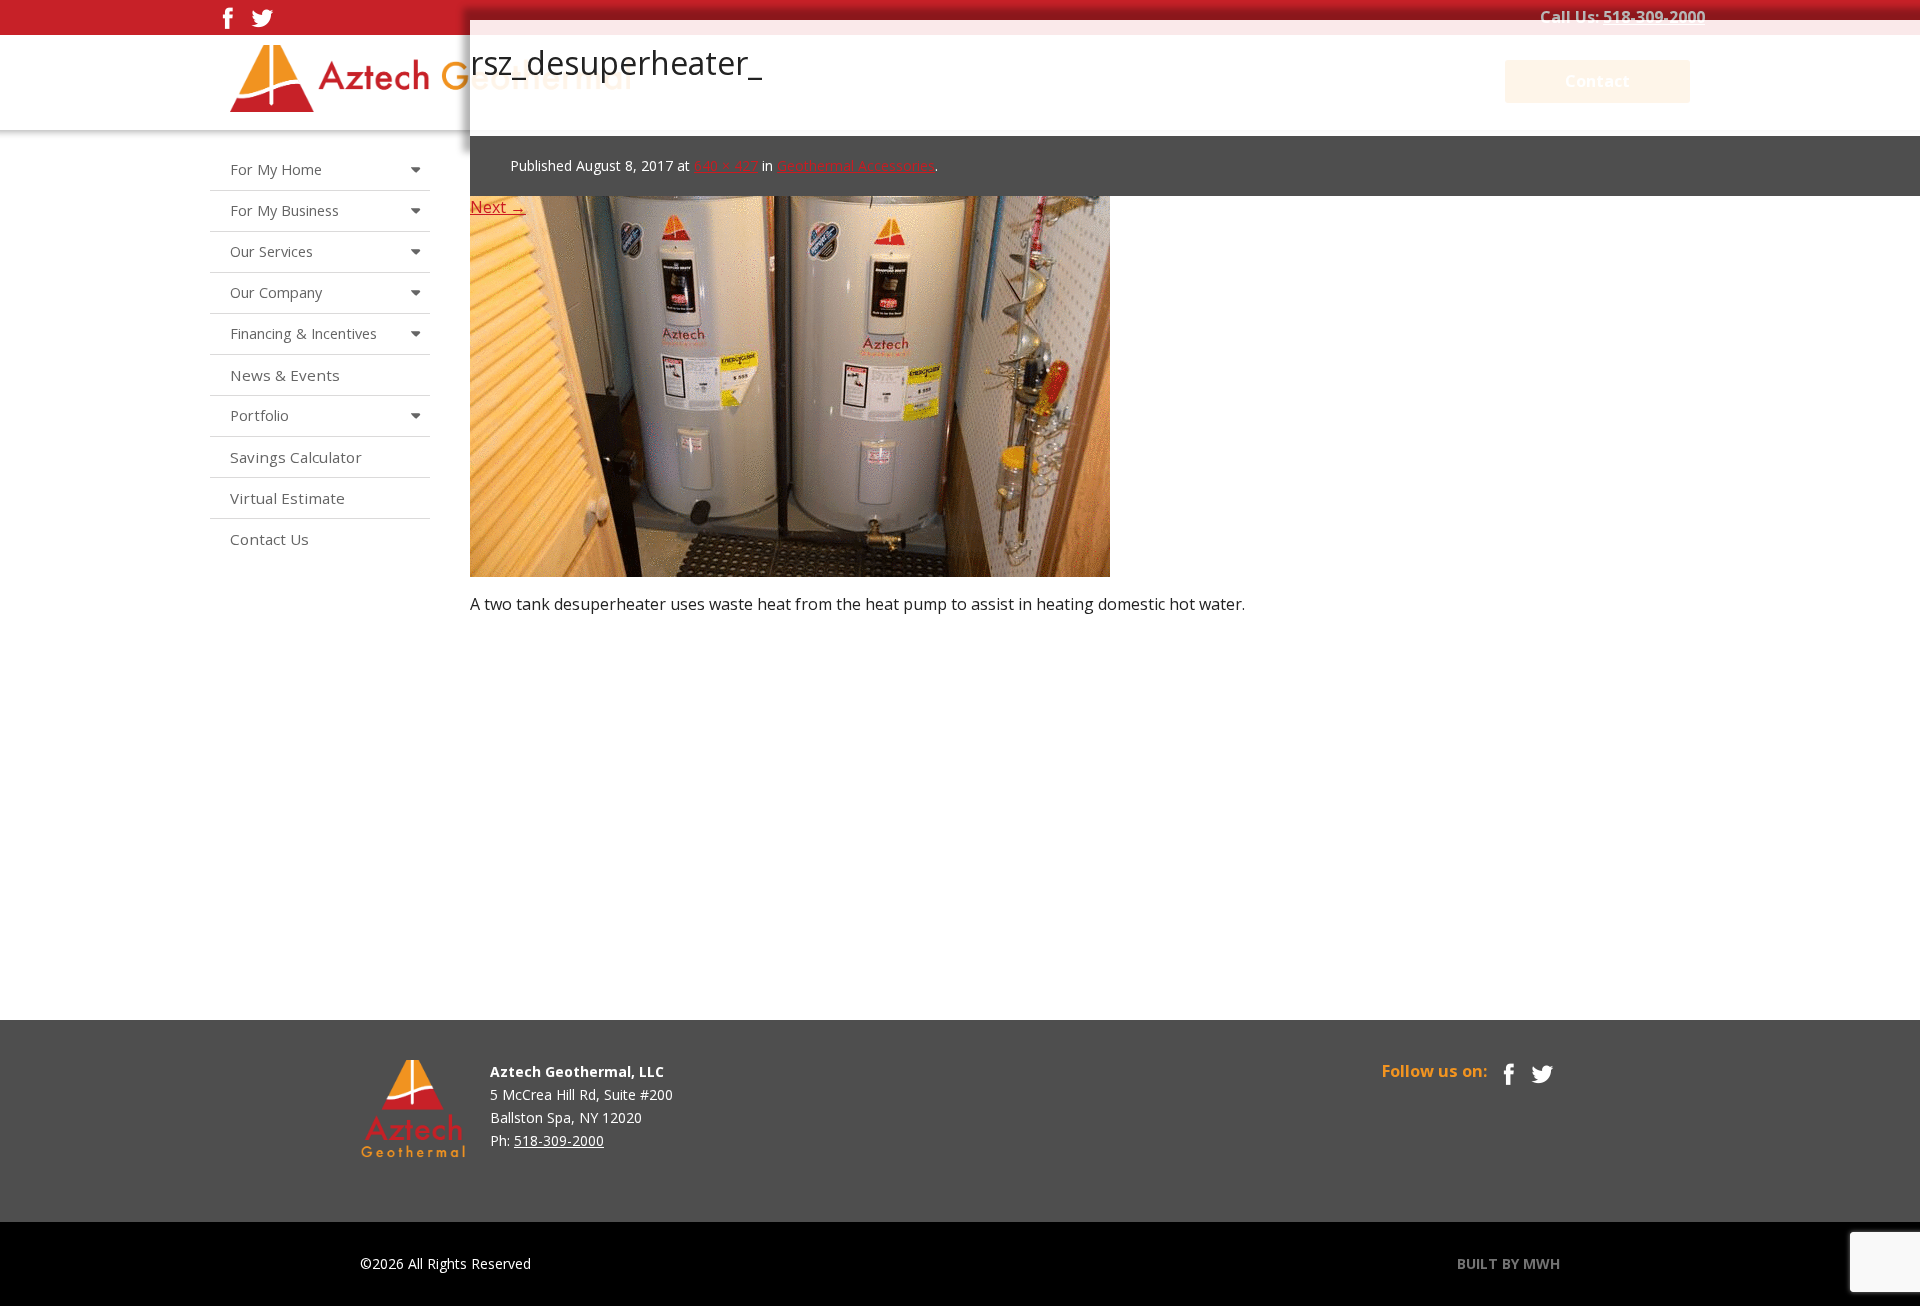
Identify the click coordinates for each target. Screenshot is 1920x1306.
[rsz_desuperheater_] (790, 362)
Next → (498, 207)
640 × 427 (726, 165)
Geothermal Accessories (856, 165)
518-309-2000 (1654, 17)
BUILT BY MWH (1508, 1263)
